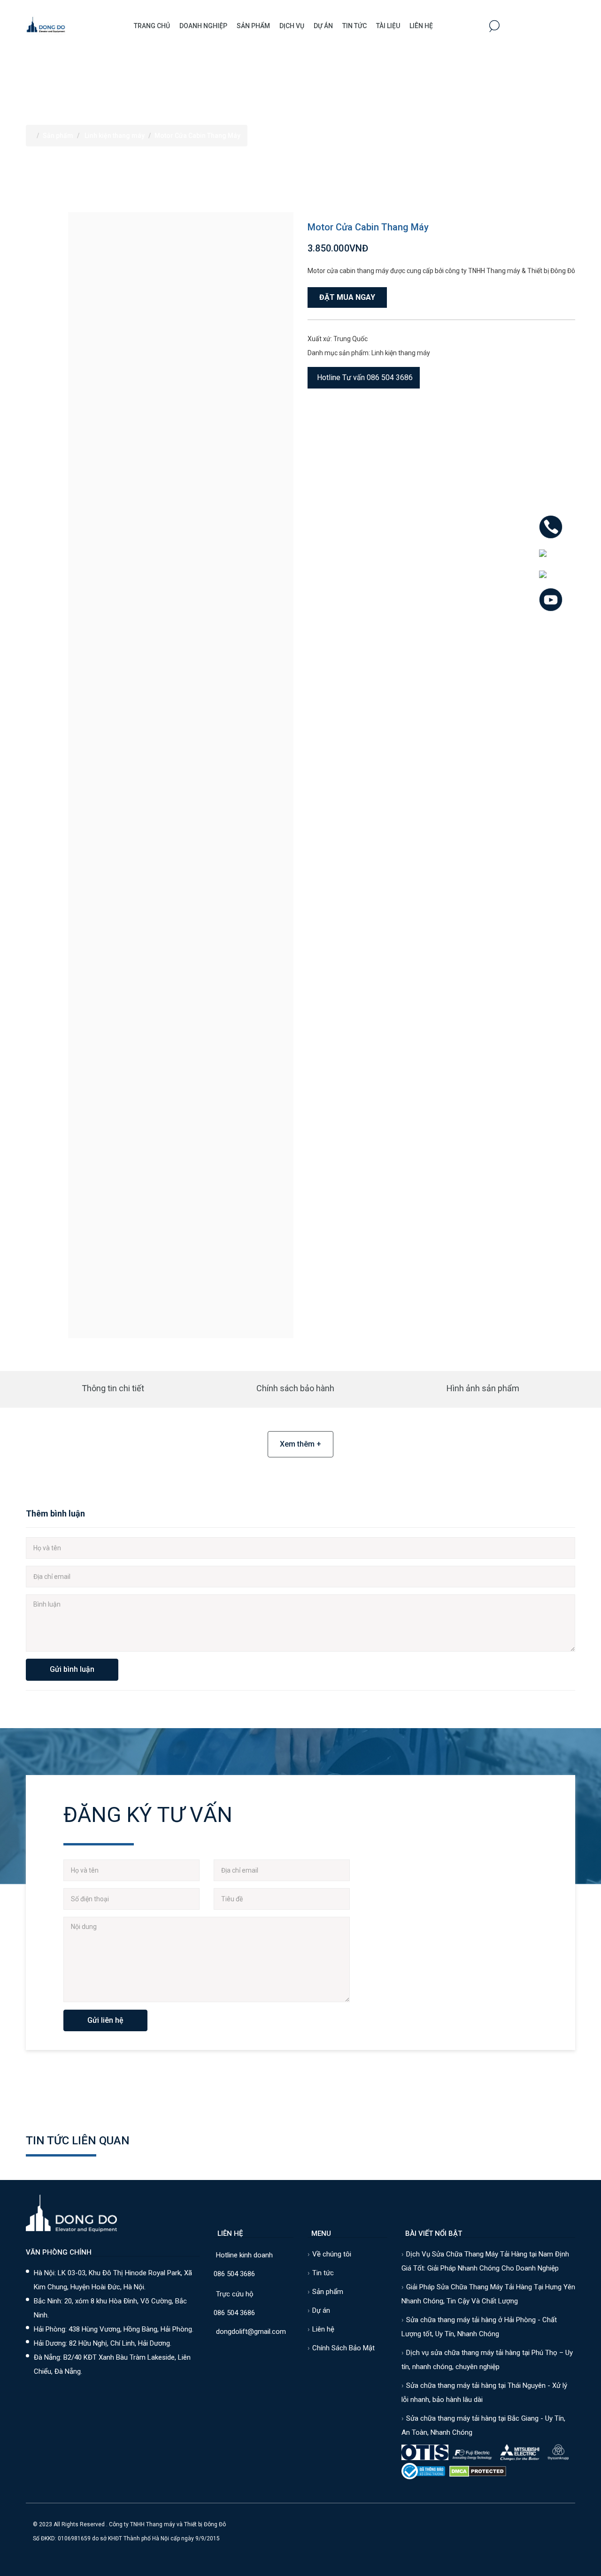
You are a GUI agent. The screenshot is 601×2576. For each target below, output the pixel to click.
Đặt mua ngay (347, 297)
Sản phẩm (253, 26)
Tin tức (323, 2273)
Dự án (323, 26)
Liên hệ (421, 26)
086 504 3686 (234, 2274)
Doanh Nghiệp (203, 26)
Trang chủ (152, 26)
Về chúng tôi (332, 2254)
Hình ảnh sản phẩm (483, 1388)
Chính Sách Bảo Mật (343, 2348)
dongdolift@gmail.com (251, 2332)
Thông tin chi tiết (113, 1388)
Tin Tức (354, 26)
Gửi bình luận (72, 1669)
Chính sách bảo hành (295, 1388)
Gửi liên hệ (105, 2020)
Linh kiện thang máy (115, 136)
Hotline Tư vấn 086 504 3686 (365, 377)
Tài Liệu (388, 26)
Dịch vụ (292, 26)
